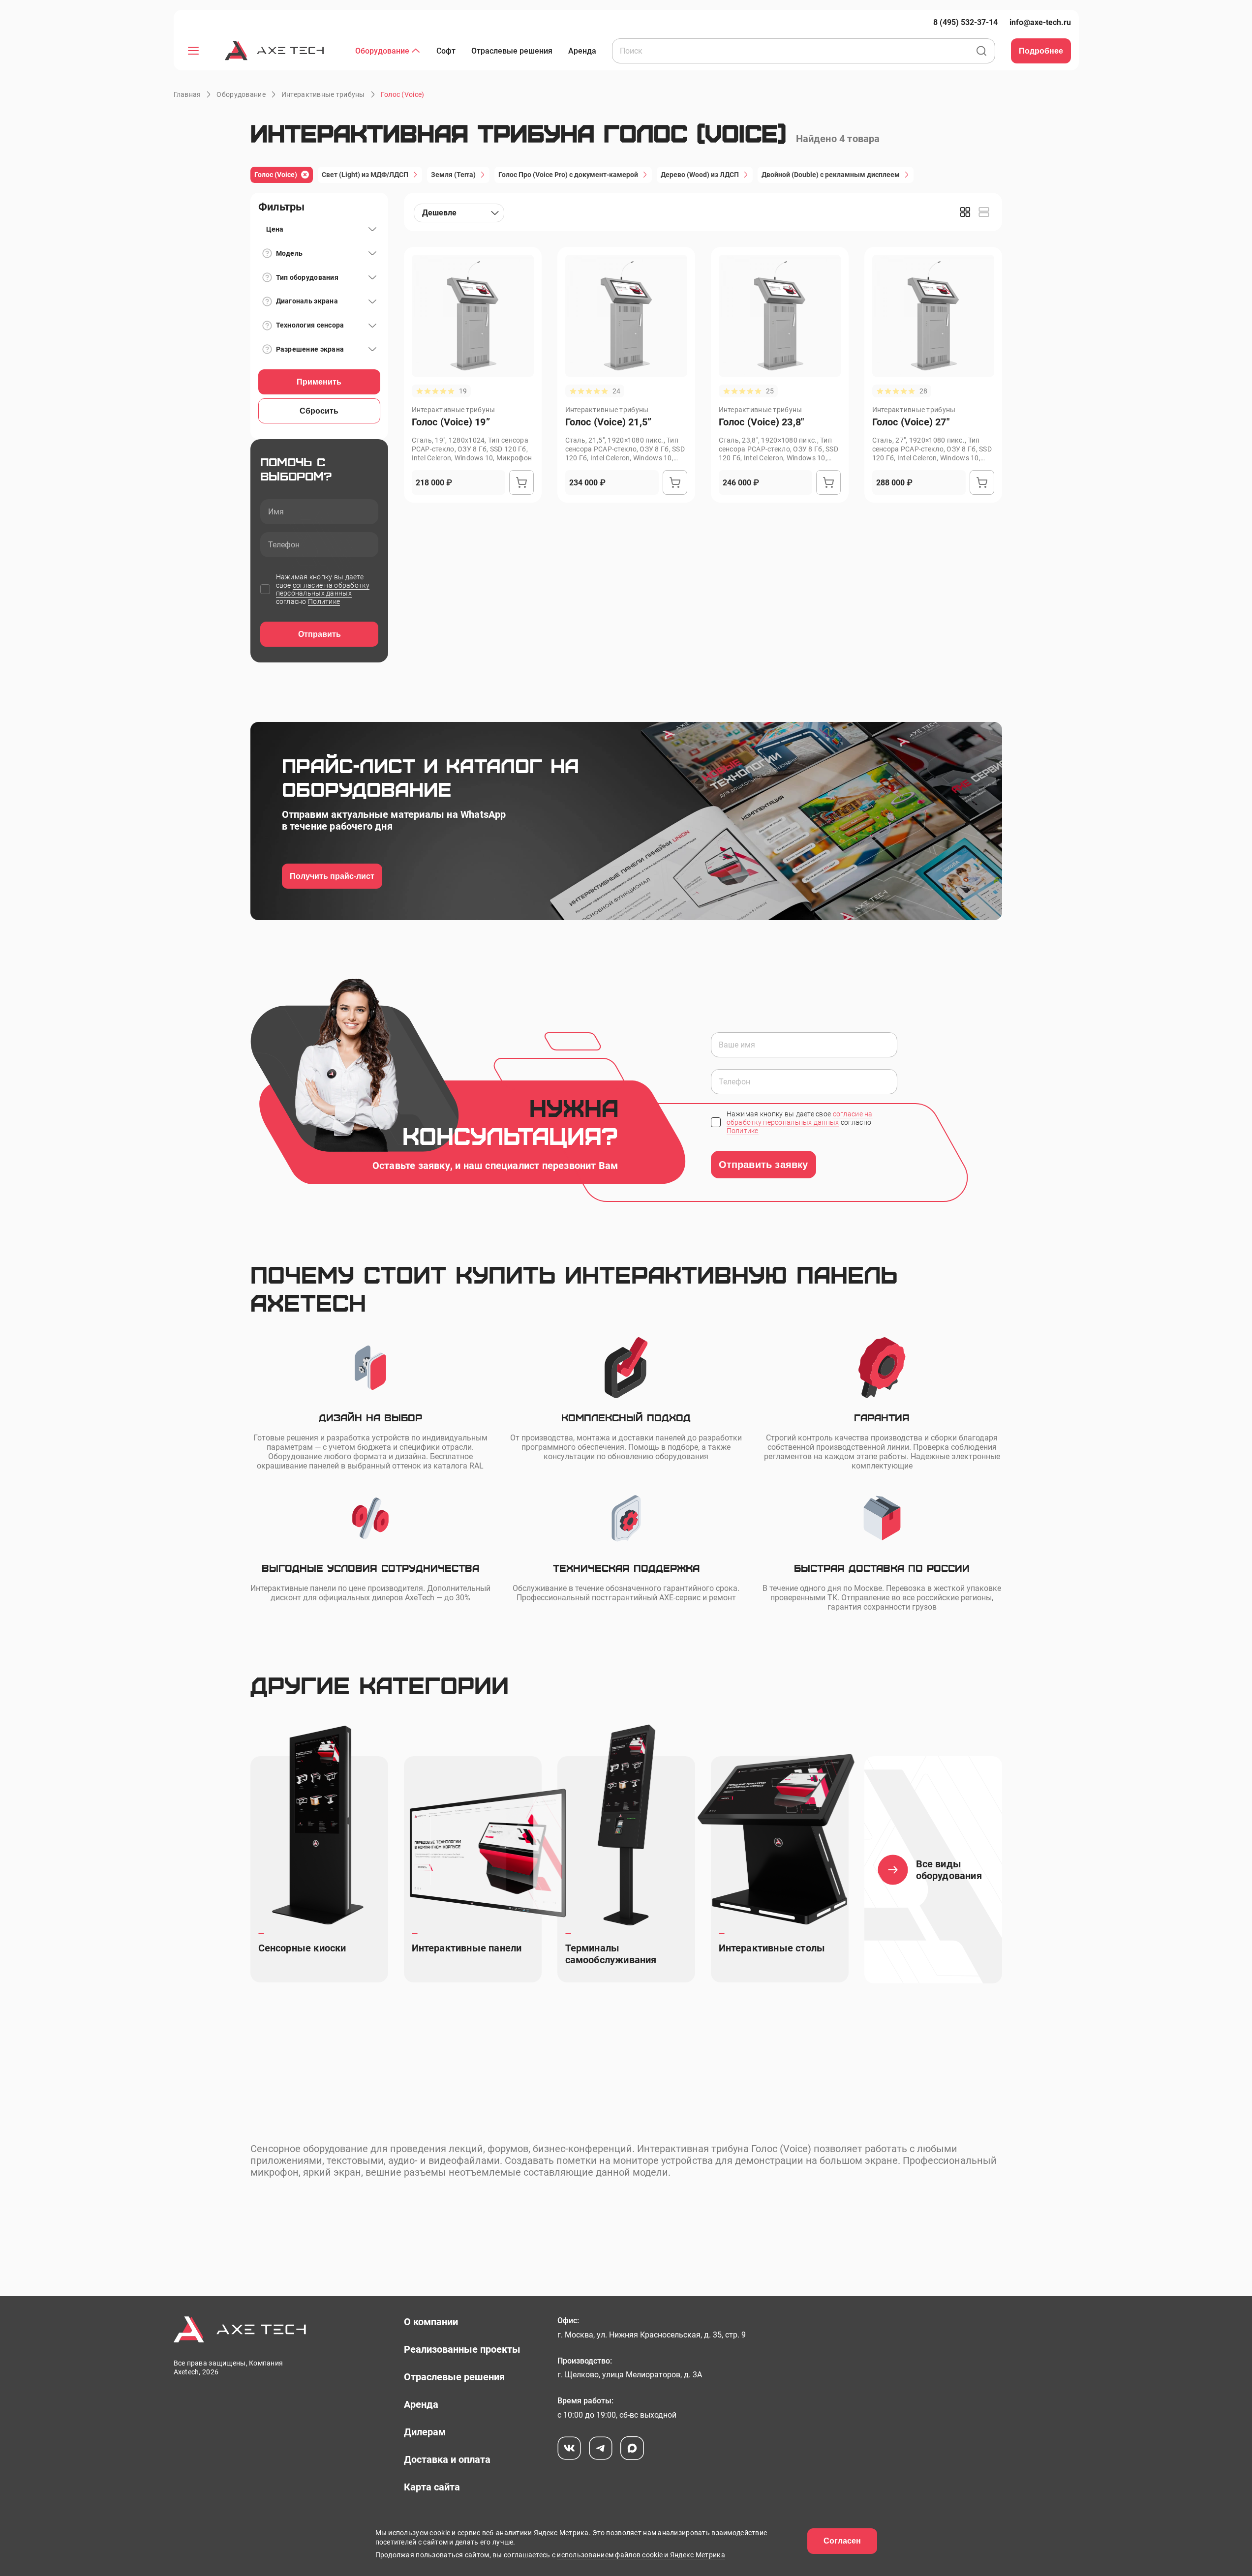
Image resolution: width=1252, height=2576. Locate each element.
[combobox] (459, 213)
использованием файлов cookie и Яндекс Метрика (641, 2555)
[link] (965, 22)
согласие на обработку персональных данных (323, 589)
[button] (403, 94)
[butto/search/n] (981, 52)
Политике (324, 601)
